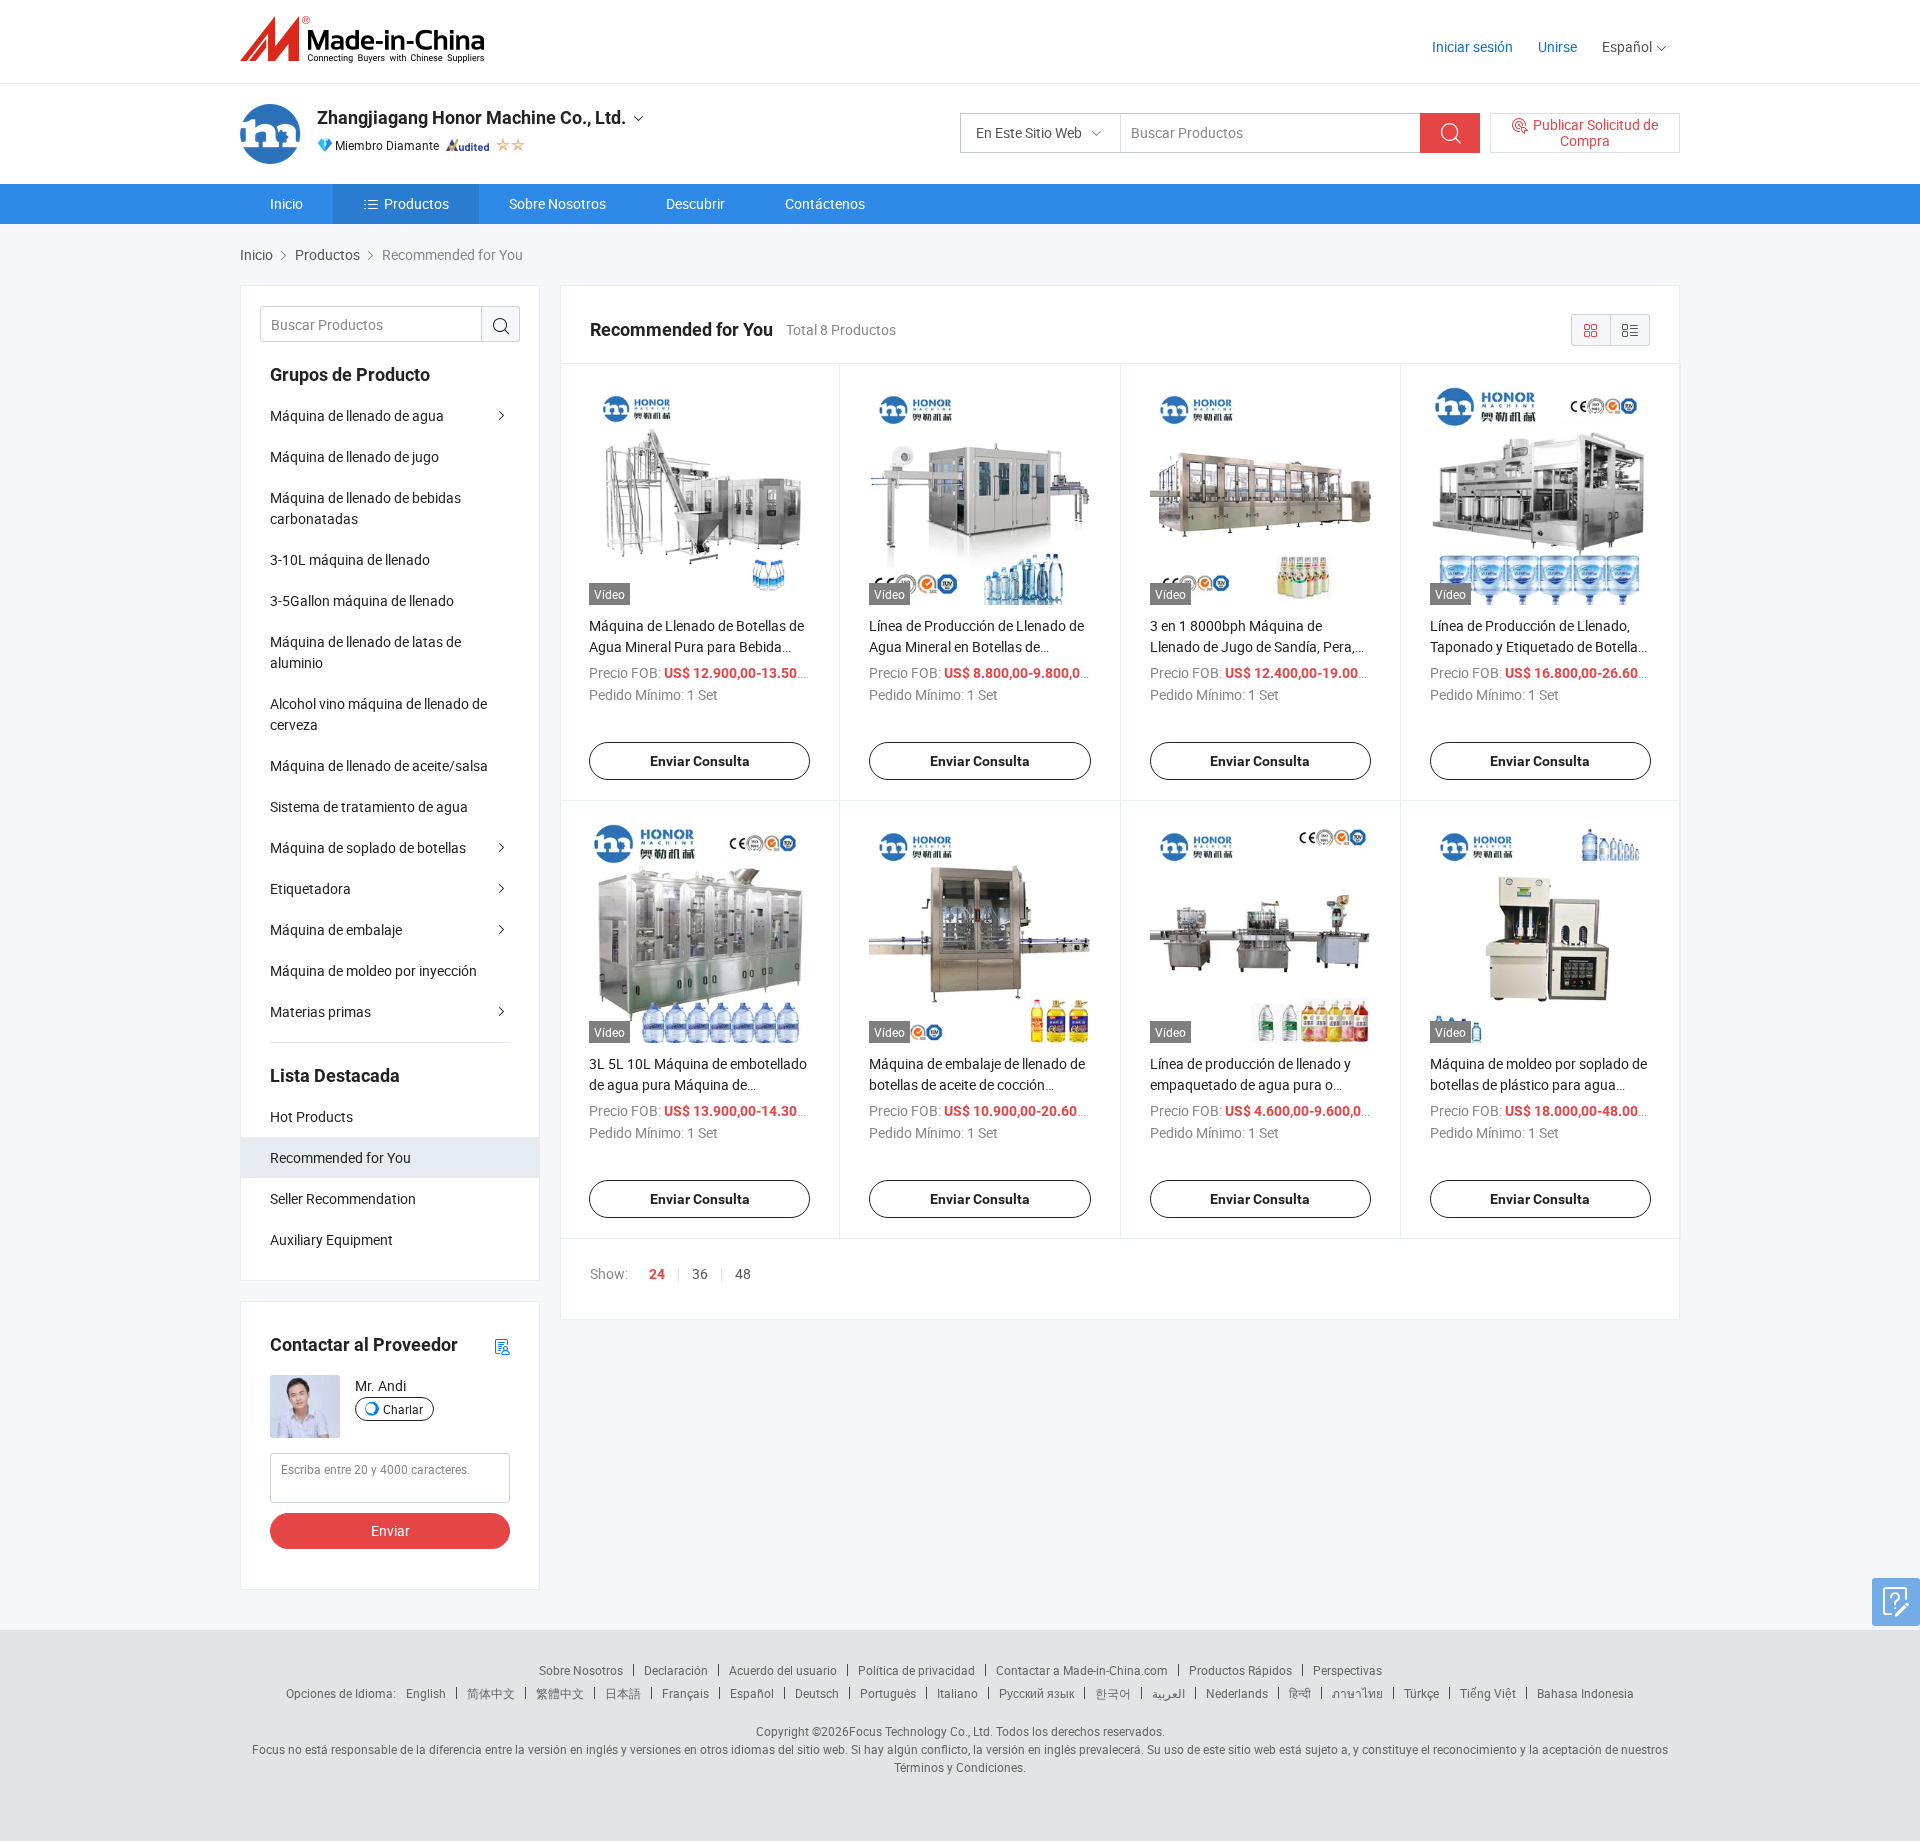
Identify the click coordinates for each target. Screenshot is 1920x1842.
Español (752, 1693)
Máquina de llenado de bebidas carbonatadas (365, 508)
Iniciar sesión (1472, 46)
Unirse (1557, 46)
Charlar (403, 1409)
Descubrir (695, 203)
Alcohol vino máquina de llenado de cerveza (378, 714)
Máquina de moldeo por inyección (373, 970)
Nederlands (1237, 1693)
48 (743, 1273)
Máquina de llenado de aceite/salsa (379, 765)
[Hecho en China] (368, 39)
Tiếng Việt (1488, 1693)
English (426, 1693)
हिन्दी (1300, 1693)
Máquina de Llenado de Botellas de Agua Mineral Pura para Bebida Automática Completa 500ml (696, 646)
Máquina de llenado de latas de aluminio (365, 652)
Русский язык (1036, 1693)
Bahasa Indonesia (1585, 1693)
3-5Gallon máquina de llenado (362, 600)
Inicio (286, 203)
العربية (1168, 1693)
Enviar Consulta (700, 761)
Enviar (390, 1530)
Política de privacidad (916, 1670)
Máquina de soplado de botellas (368, 847)
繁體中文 (560, 1693)
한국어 (1113, 1693)
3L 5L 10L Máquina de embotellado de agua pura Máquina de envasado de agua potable (698, 1084)
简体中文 (491, 1693)
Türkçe (1421, 1693)
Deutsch (817, 1693)
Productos (416, 203)
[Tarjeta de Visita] (502, 1345)
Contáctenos (825, 203)
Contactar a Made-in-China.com (1082, 1670)
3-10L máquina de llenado (350, 559)
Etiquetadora (310, 888)
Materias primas (320, 1011)
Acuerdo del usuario (783, 1670)
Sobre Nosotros (557, 203)
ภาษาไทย (1357, 1693)
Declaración (676, 1670)
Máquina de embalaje (336, 929)
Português (888, 1693)
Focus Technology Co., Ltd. (921, 1731)
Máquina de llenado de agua (357, 415)
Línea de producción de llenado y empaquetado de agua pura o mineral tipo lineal (1250, 1084)
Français (685, 1693)
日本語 (623, 1693)
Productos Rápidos (1240, 1670)
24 (657, 1274)
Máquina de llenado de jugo (354, 456)
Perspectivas (1347, 1670)
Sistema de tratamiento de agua (369, 806)
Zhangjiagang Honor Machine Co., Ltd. (471, 117)
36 (700, 1273)
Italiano (957, 1693)
